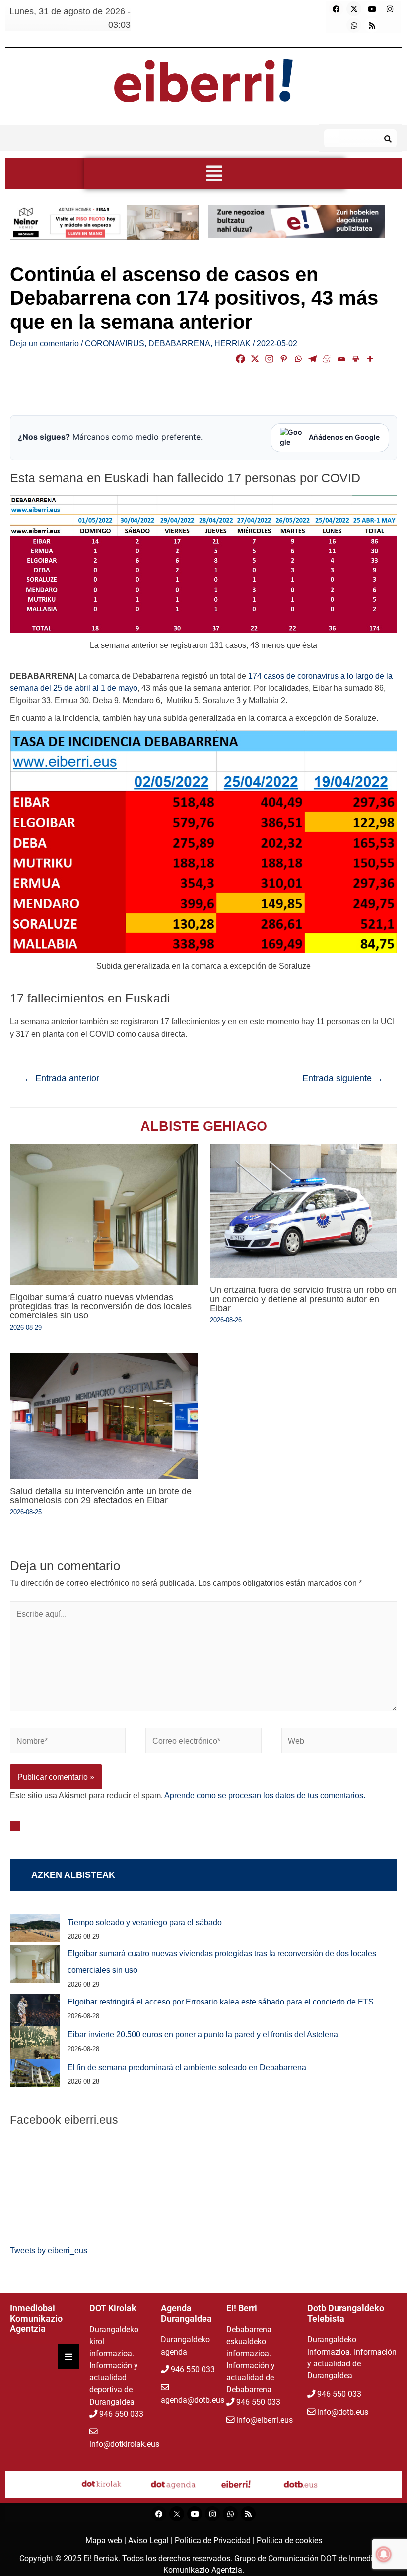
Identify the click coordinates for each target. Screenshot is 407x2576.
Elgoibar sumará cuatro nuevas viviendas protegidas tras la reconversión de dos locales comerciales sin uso (101, 1306)
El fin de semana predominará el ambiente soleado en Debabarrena (187, 2067)
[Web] (339, 1742)
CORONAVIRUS (115, 343)
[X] (255, 359)
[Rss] (372, 25)
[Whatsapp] (354, 25)
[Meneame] (327, 359)
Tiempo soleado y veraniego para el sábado (145, 1922)
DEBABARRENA (179, 343)
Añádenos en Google (344, 437)
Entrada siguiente (343, 1078)
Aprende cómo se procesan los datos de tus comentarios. (265, 1795)
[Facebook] (336, 9)
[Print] (356, 359)
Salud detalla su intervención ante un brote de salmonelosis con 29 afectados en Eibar (101, 1495)
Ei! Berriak (101, 2558)
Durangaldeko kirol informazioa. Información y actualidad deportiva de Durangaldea (114, 2366)
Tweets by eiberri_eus (49, 2250)
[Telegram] (312, 359)
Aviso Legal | (151, 2540)
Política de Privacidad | (216, 2540)
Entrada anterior (62, 1078)
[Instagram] (390, 9)
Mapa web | (107, 2540)
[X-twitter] (354, 9)
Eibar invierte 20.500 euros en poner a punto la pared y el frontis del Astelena (203, 2034)
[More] (370, 359)
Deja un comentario (44, 343)
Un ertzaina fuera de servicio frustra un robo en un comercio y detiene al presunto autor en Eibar (303, 1299)
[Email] (341, 359)
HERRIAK (233, 343)
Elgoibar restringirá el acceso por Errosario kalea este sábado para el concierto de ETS (221, 2002)
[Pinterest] (284, 359)
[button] (215, 174)
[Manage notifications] (384, 2554)
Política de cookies (289, 2540)
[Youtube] (372, 9)
